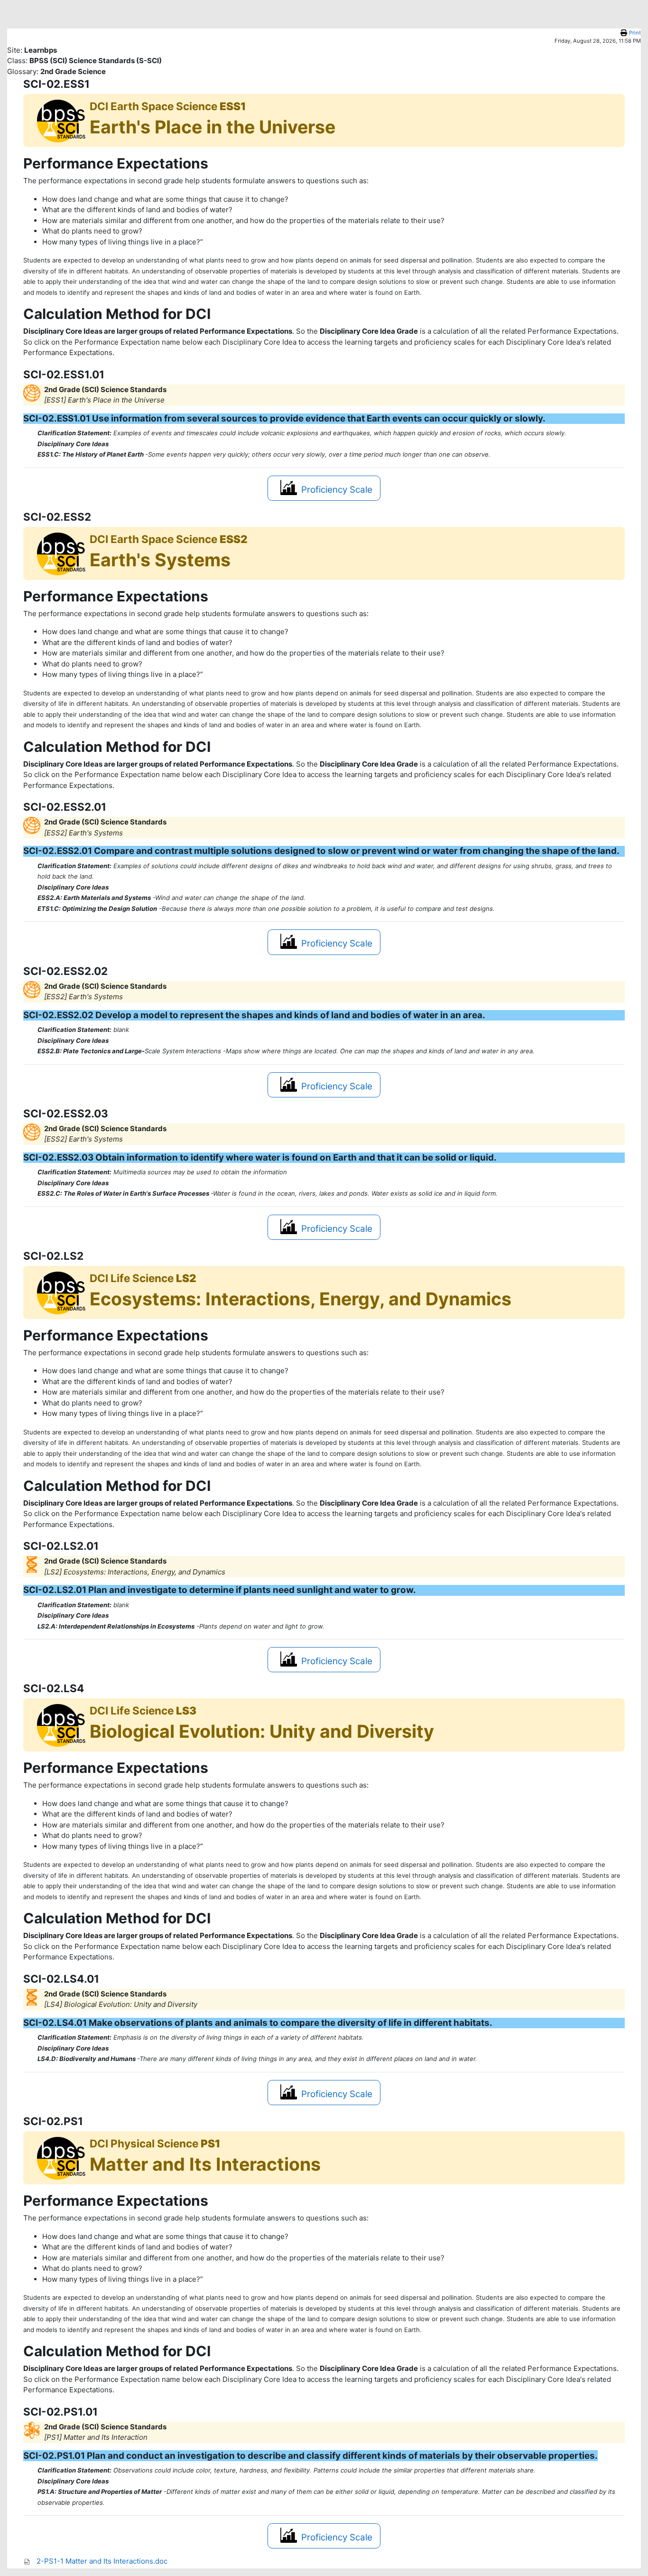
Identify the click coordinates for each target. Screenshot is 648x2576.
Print (635, 33)
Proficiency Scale (337, 490)
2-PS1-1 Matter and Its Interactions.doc (102, 2561)
